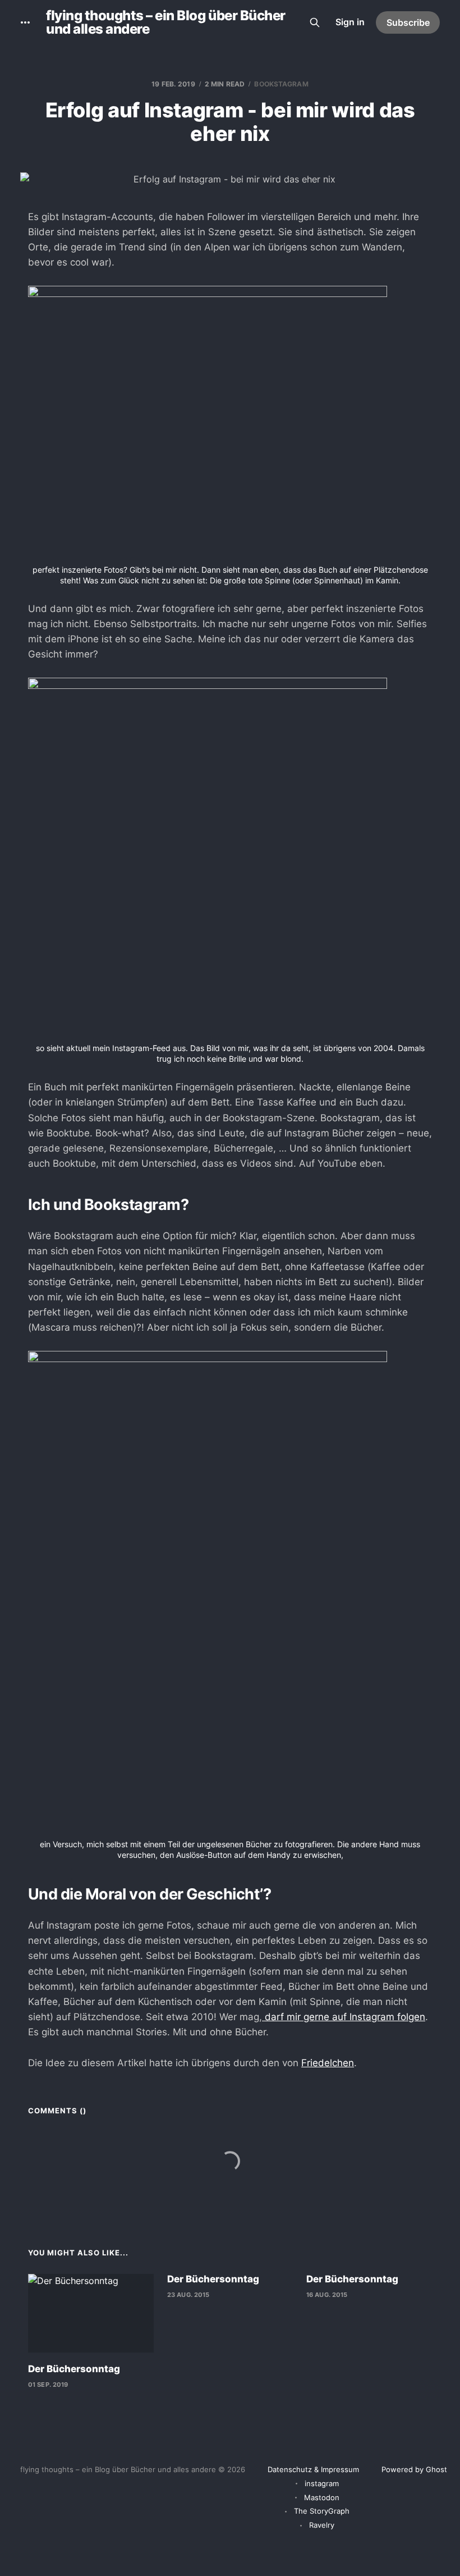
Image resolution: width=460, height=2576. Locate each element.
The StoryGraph (322, 2511)
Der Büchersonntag (74, 2369)
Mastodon (322, 2497)
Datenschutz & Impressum (313, 2469)
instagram (322, 2483)
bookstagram (281, 84)
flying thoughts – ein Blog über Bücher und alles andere (166, 22)
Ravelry (322, 2525)
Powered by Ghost (414, 2469)
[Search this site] (315, 22)
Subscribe (408, 22)
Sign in (350, 22)
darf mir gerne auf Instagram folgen (344, 2017)
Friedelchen (328, 2063)
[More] (25, 22)
